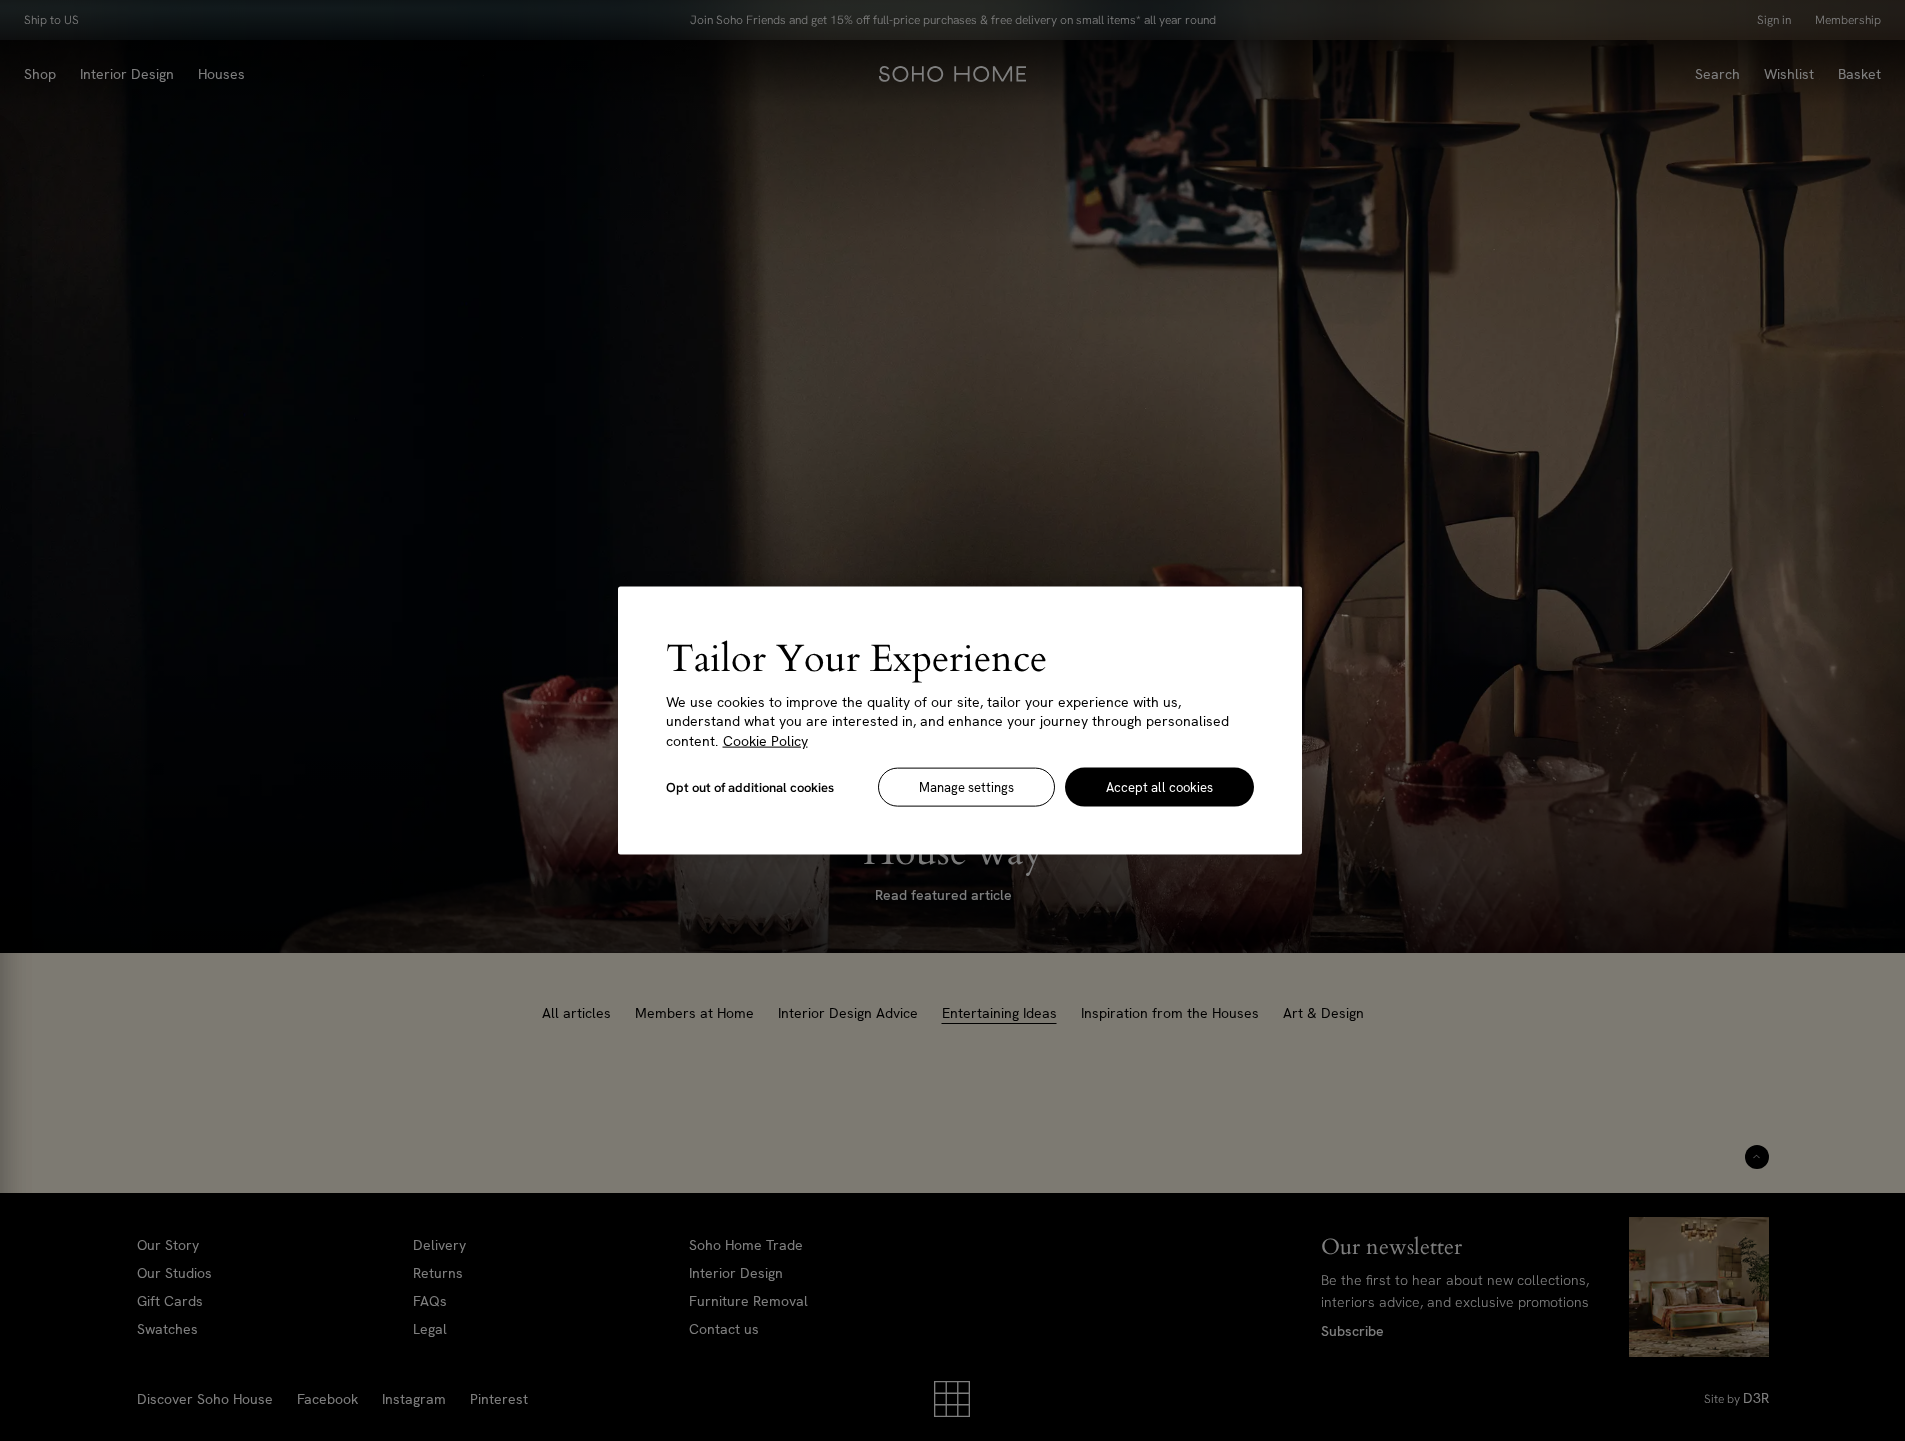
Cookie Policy (765, 740)
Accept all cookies (1159, 787)
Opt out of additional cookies (750, 787)
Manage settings (966, 787)
